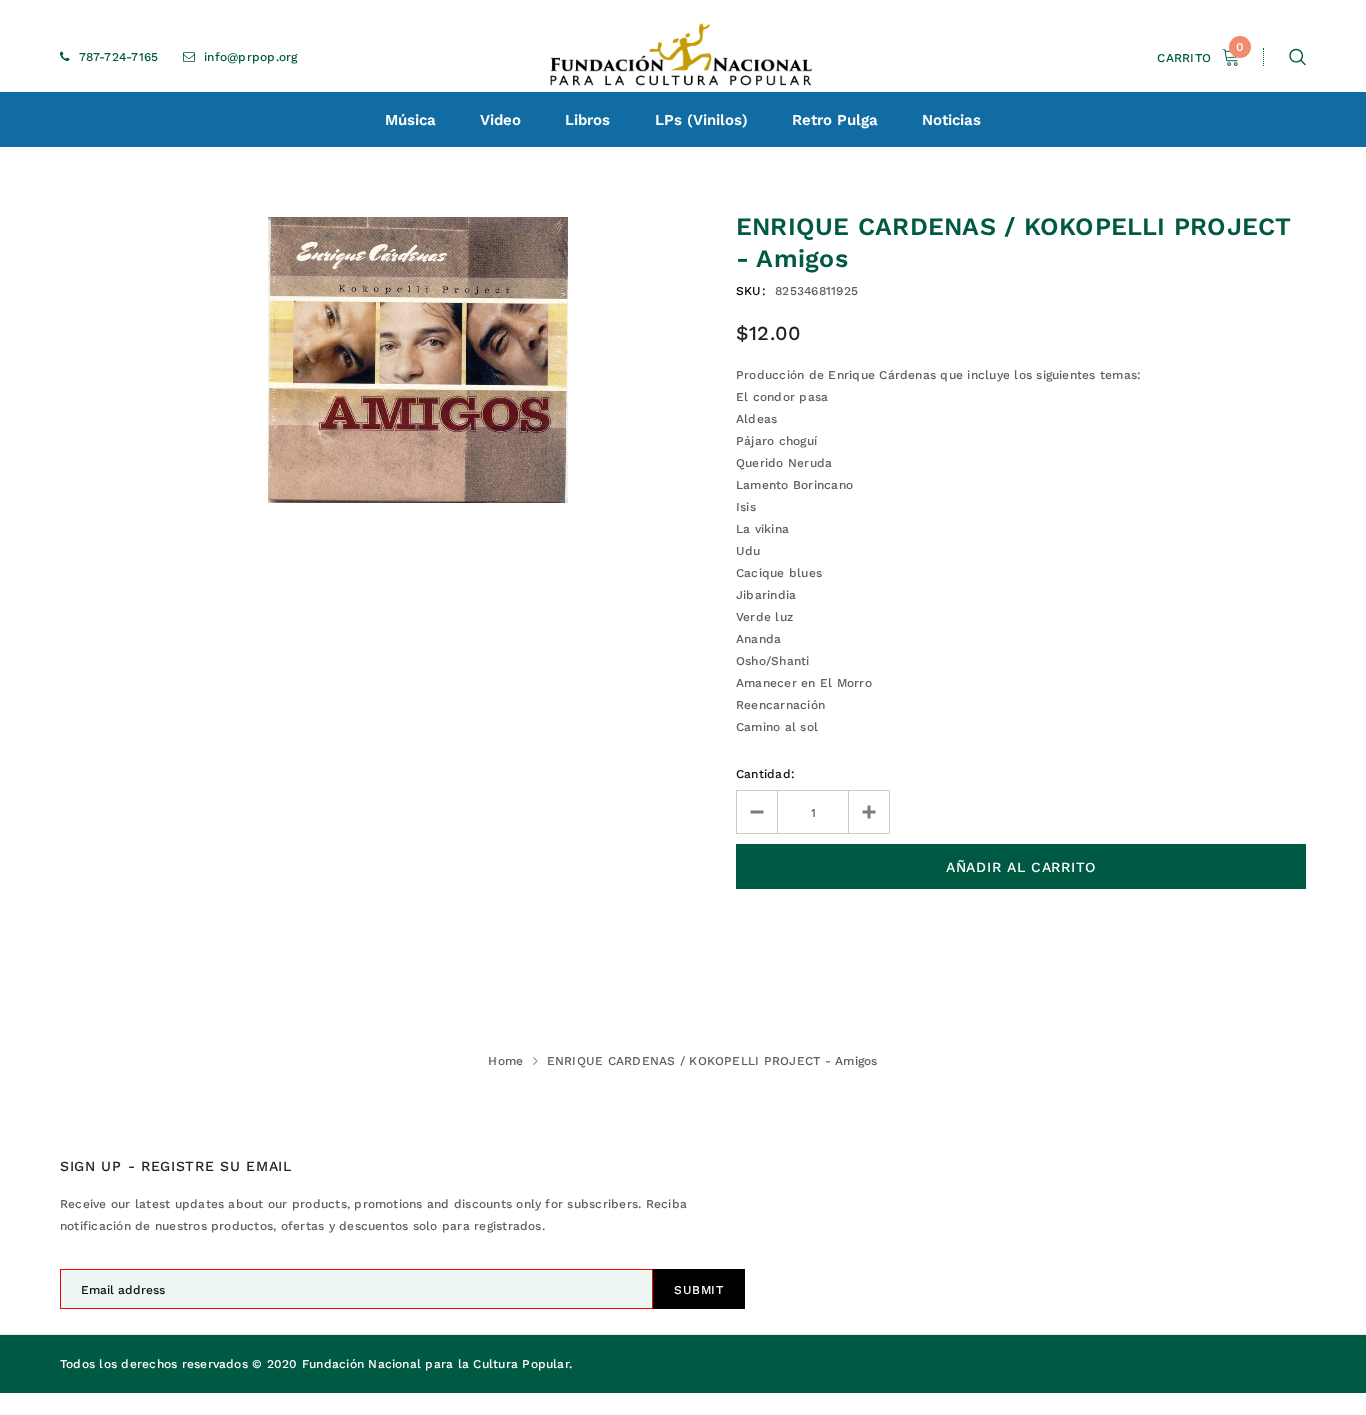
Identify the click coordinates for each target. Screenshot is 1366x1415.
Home (505, 1061)
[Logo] (683, 57)
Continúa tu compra (1151, 283)
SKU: (751, 291)
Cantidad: (765, 774)
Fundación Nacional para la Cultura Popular (435, 1364)
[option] (418, 360)
